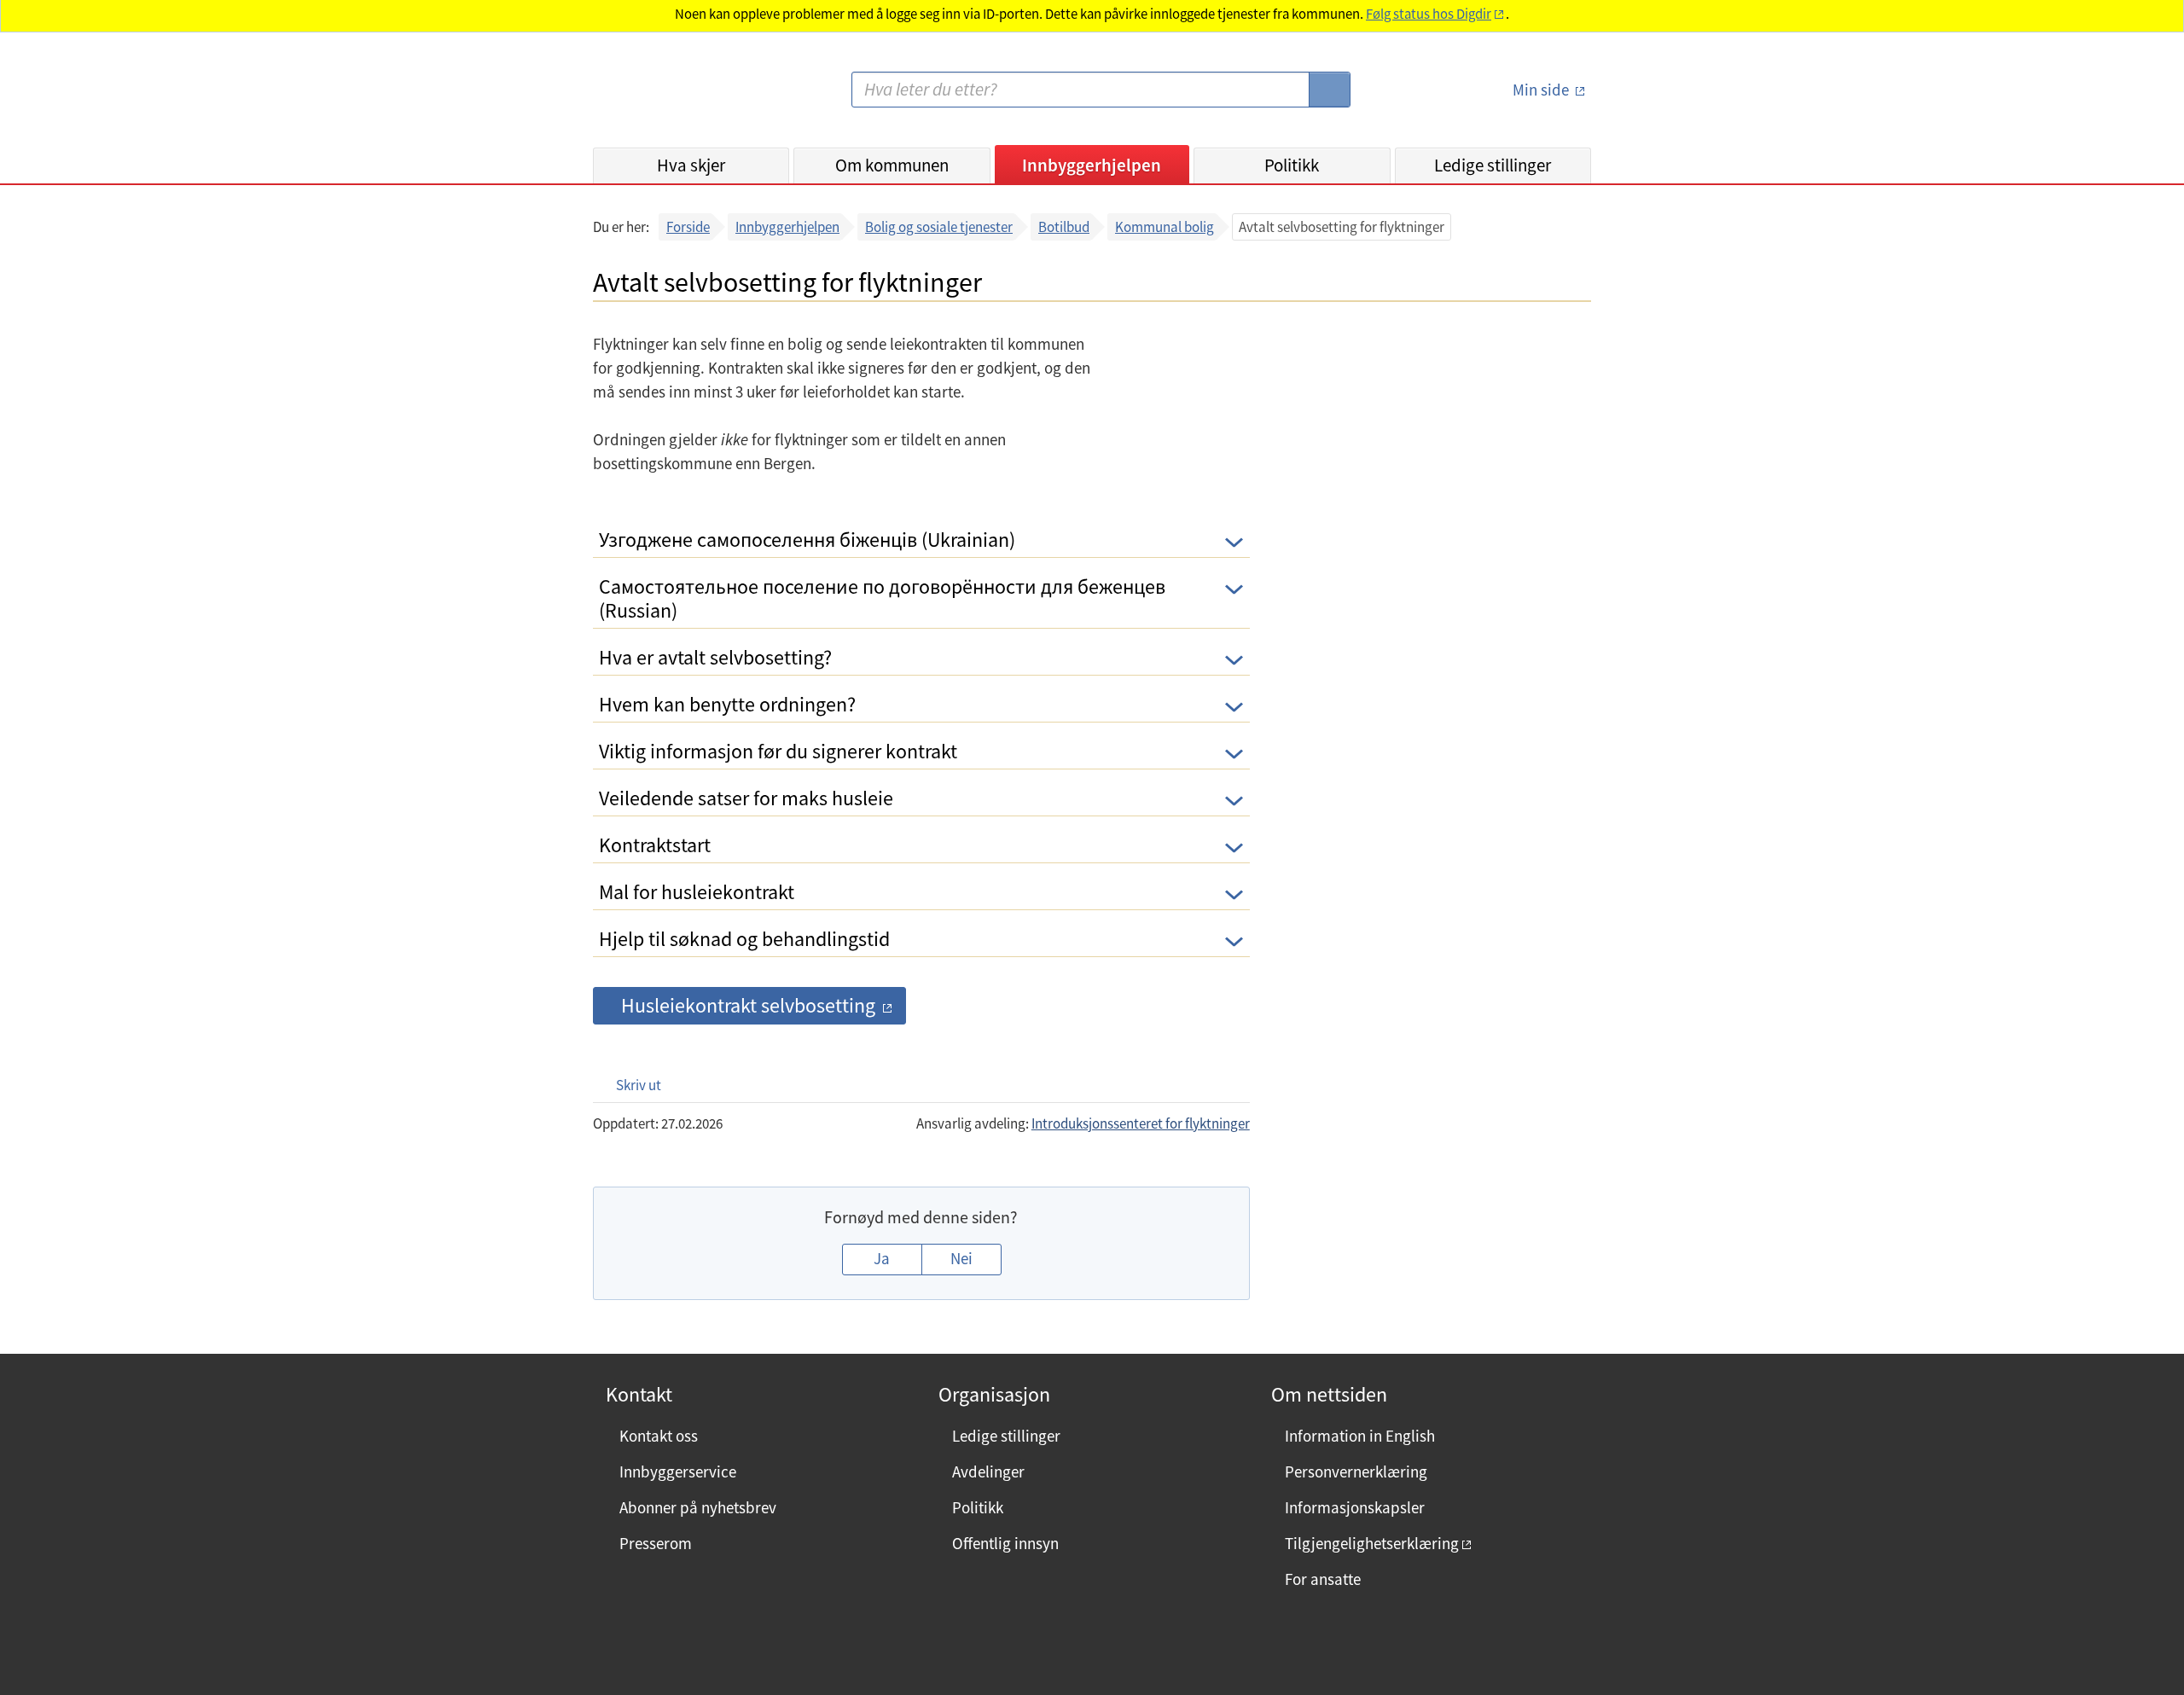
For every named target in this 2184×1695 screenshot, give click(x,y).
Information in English (1360, 1436)
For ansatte (1323, 1579)
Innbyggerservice (678, 1472)
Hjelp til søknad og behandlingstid (744, 939)
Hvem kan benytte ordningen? (727, 704)
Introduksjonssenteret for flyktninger (1141, 1123)
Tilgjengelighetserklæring (1372, 1543)
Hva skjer (691, 165)
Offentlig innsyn (1005, 1543)
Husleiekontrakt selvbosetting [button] (748, 1005)
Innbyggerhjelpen (1092, 165)
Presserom (656, 1543)
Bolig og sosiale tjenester (939, 227)
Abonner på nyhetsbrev (698, 1507)
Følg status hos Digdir (1429, 14)
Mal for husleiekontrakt (697, 892)
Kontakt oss (659, 1436)
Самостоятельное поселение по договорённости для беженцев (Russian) (882, 598)
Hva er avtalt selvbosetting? (715, 657)
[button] (630, 1085)
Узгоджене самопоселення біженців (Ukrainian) (807, 540)
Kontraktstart (655, 845)
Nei (961, 1258)
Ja (882, 1258)
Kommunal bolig (1165, 227)
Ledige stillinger (1493, 165)
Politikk (1292, 165)
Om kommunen (892, 165)
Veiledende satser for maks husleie (746, 798)
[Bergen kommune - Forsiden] (663, 97)
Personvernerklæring (1356, 1472)
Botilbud (1064, 227)
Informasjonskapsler (1355, 1507)
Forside (688, 227)
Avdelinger (988, 1472)
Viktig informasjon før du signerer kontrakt (778, 751)
